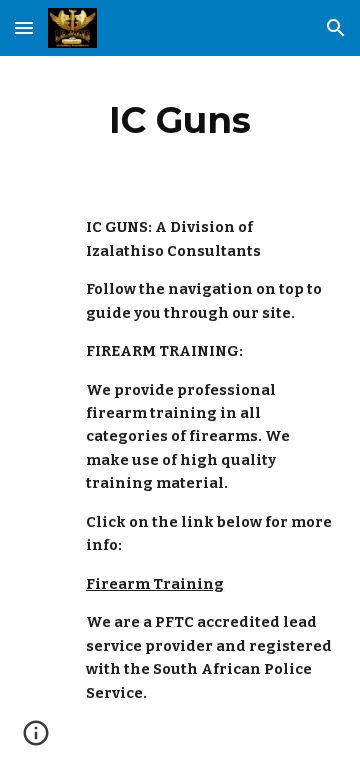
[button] (24, 27)
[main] (180, 120)
